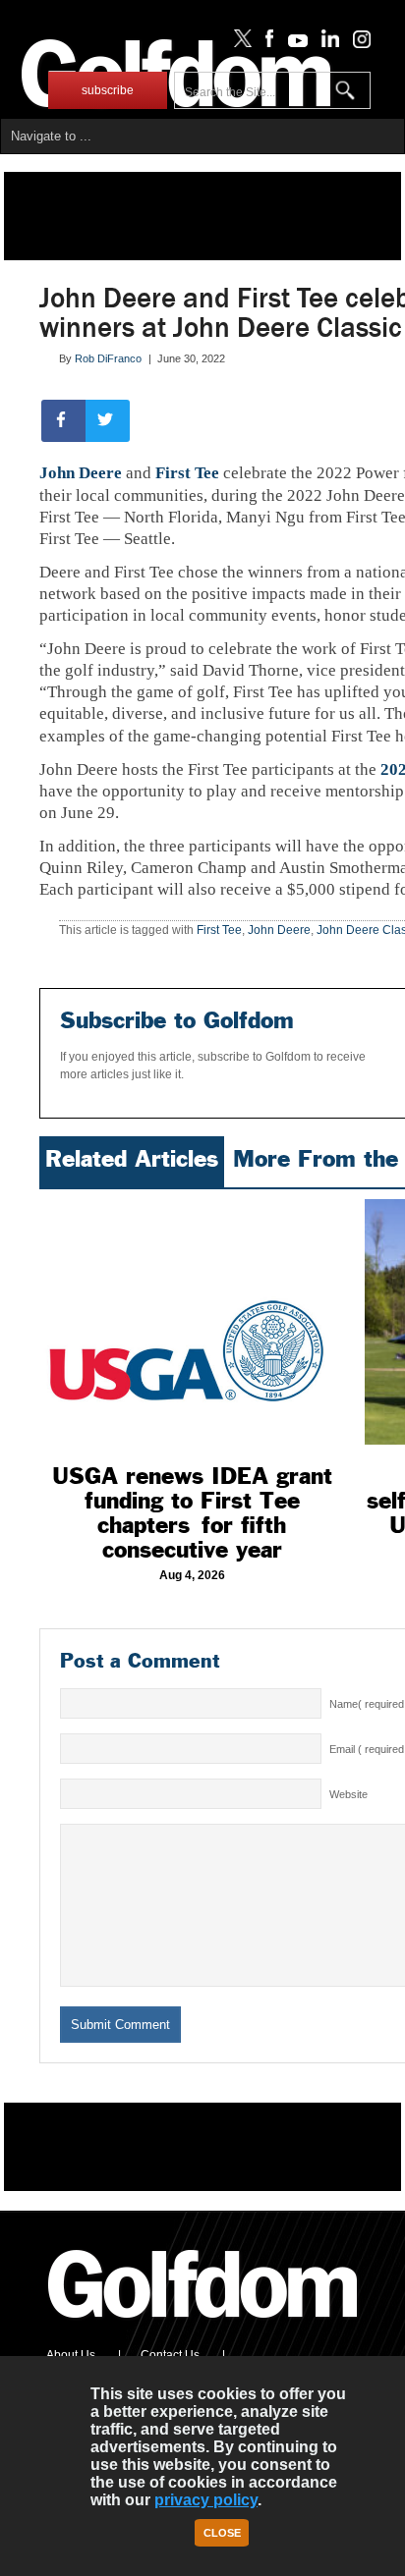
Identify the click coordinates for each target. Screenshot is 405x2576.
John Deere (81, 473)
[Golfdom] (203, 2327)
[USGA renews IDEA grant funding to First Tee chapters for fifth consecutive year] (192, 1322)
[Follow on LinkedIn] (327, 43)
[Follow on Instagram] (356, 43)
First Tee (187, 473)
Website (348, 1794)
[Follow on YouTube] (293, 43)
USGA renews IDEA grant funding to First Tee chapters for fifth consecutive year (192, 1513)
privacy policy (206, 2500)
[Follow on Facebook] (266, 43)
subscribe (108, 90)
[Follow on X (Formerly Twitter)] (239, 43)
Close (222, 2533)
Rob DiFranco (108, 358)
